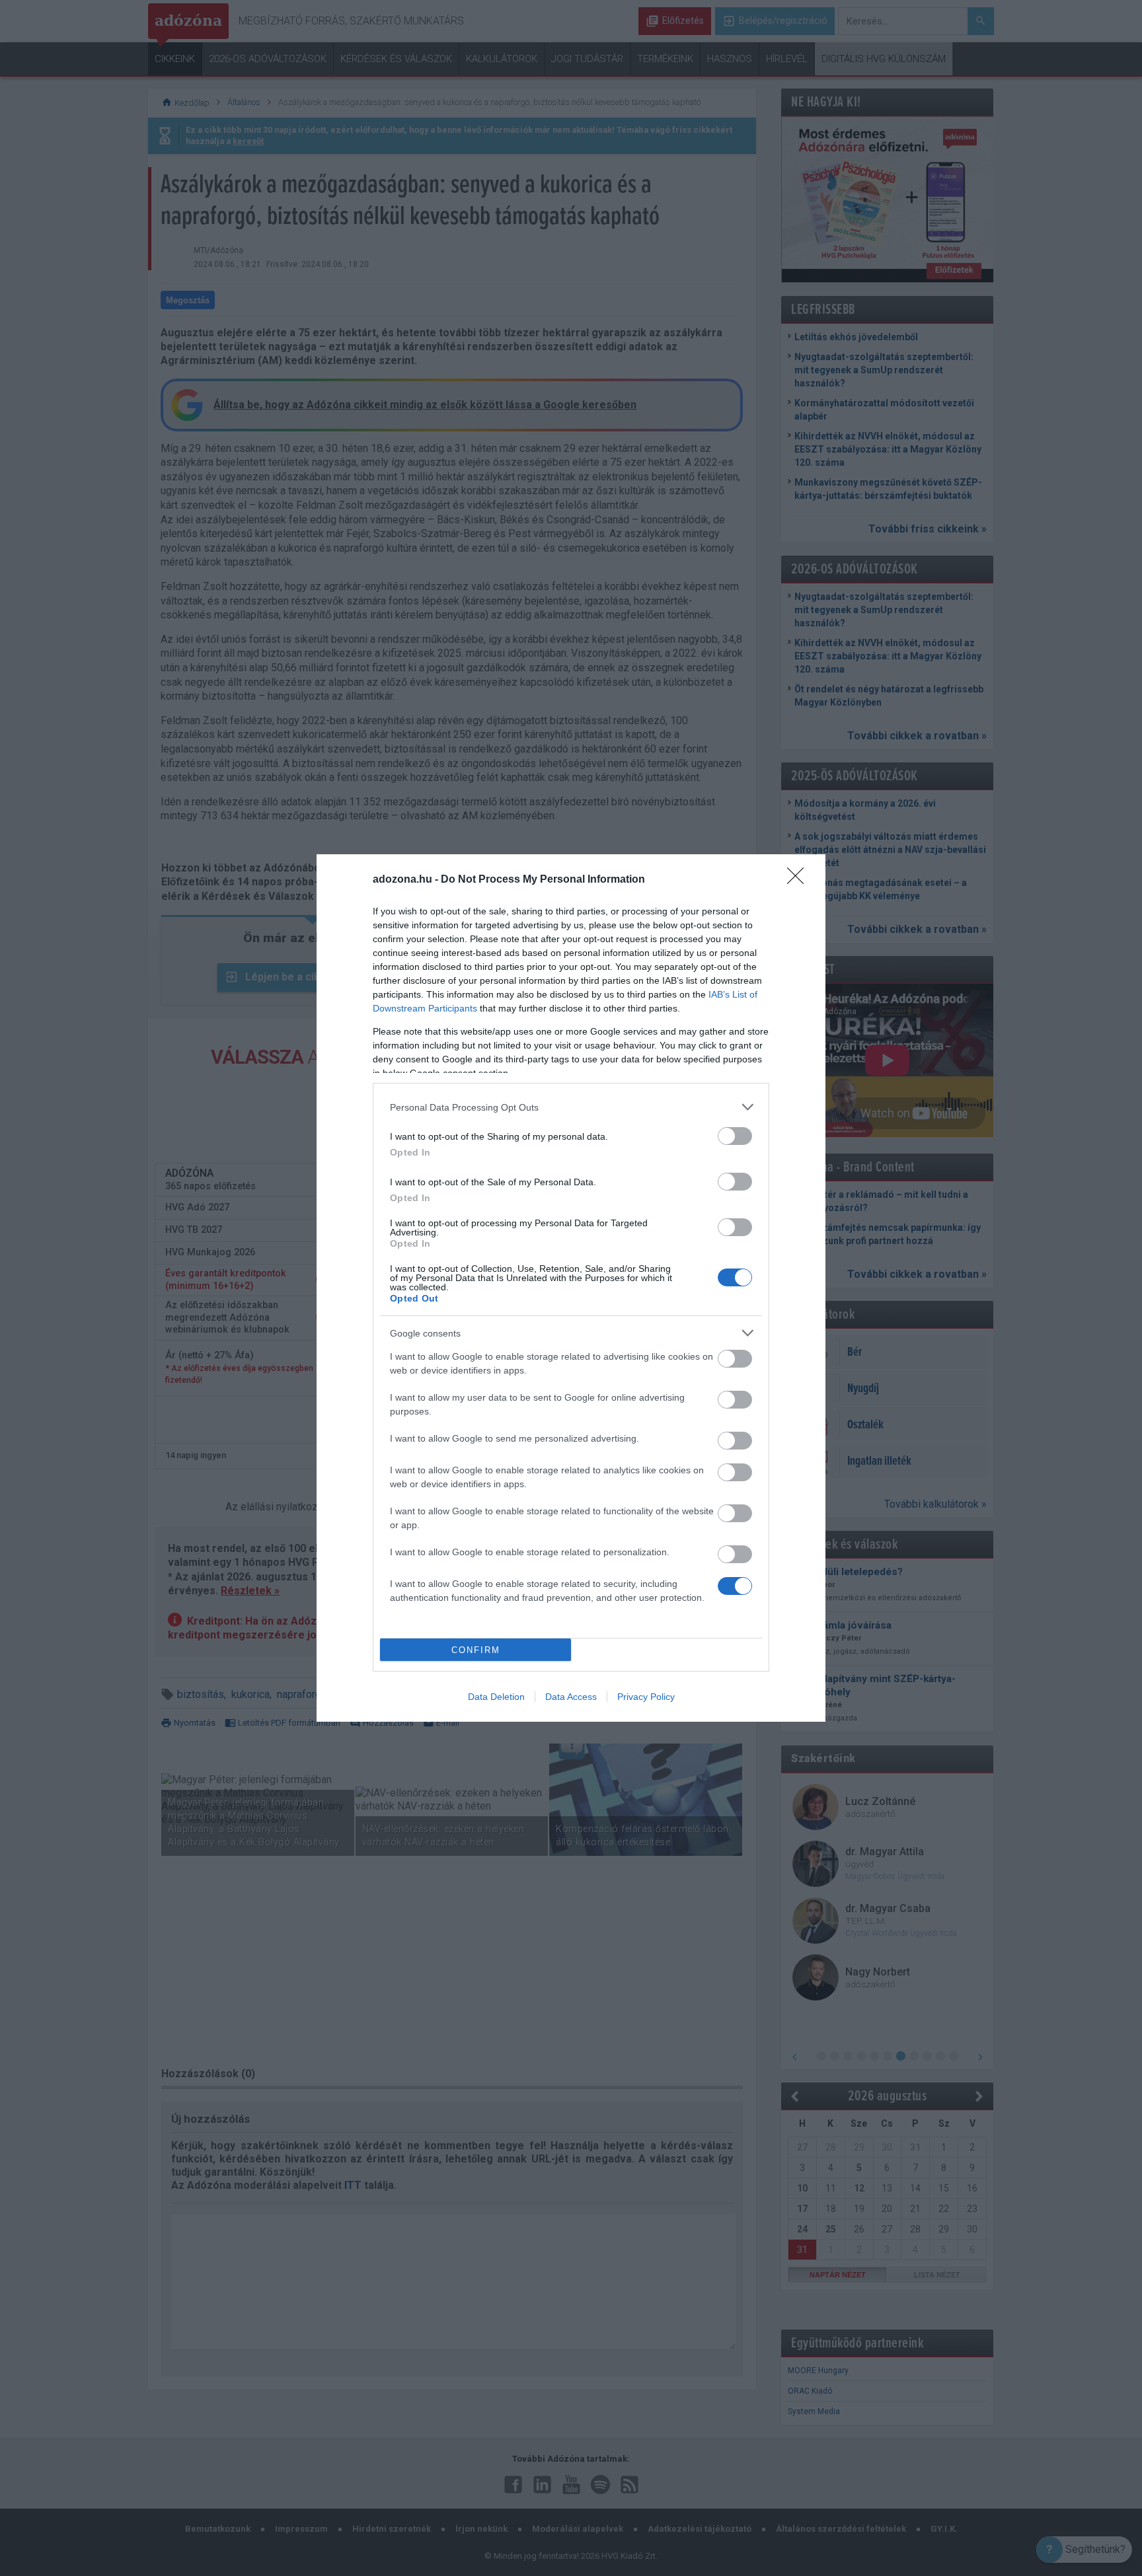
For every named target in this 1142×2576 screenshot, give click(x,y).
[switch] (735, 1136)
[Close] (800, 880)
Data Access (571, 1697)
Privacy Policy (646, 1697)
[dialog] (571, 1288)
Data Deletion (496, 1697)
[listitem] (571, 1107)
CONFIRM (476, 1650)
